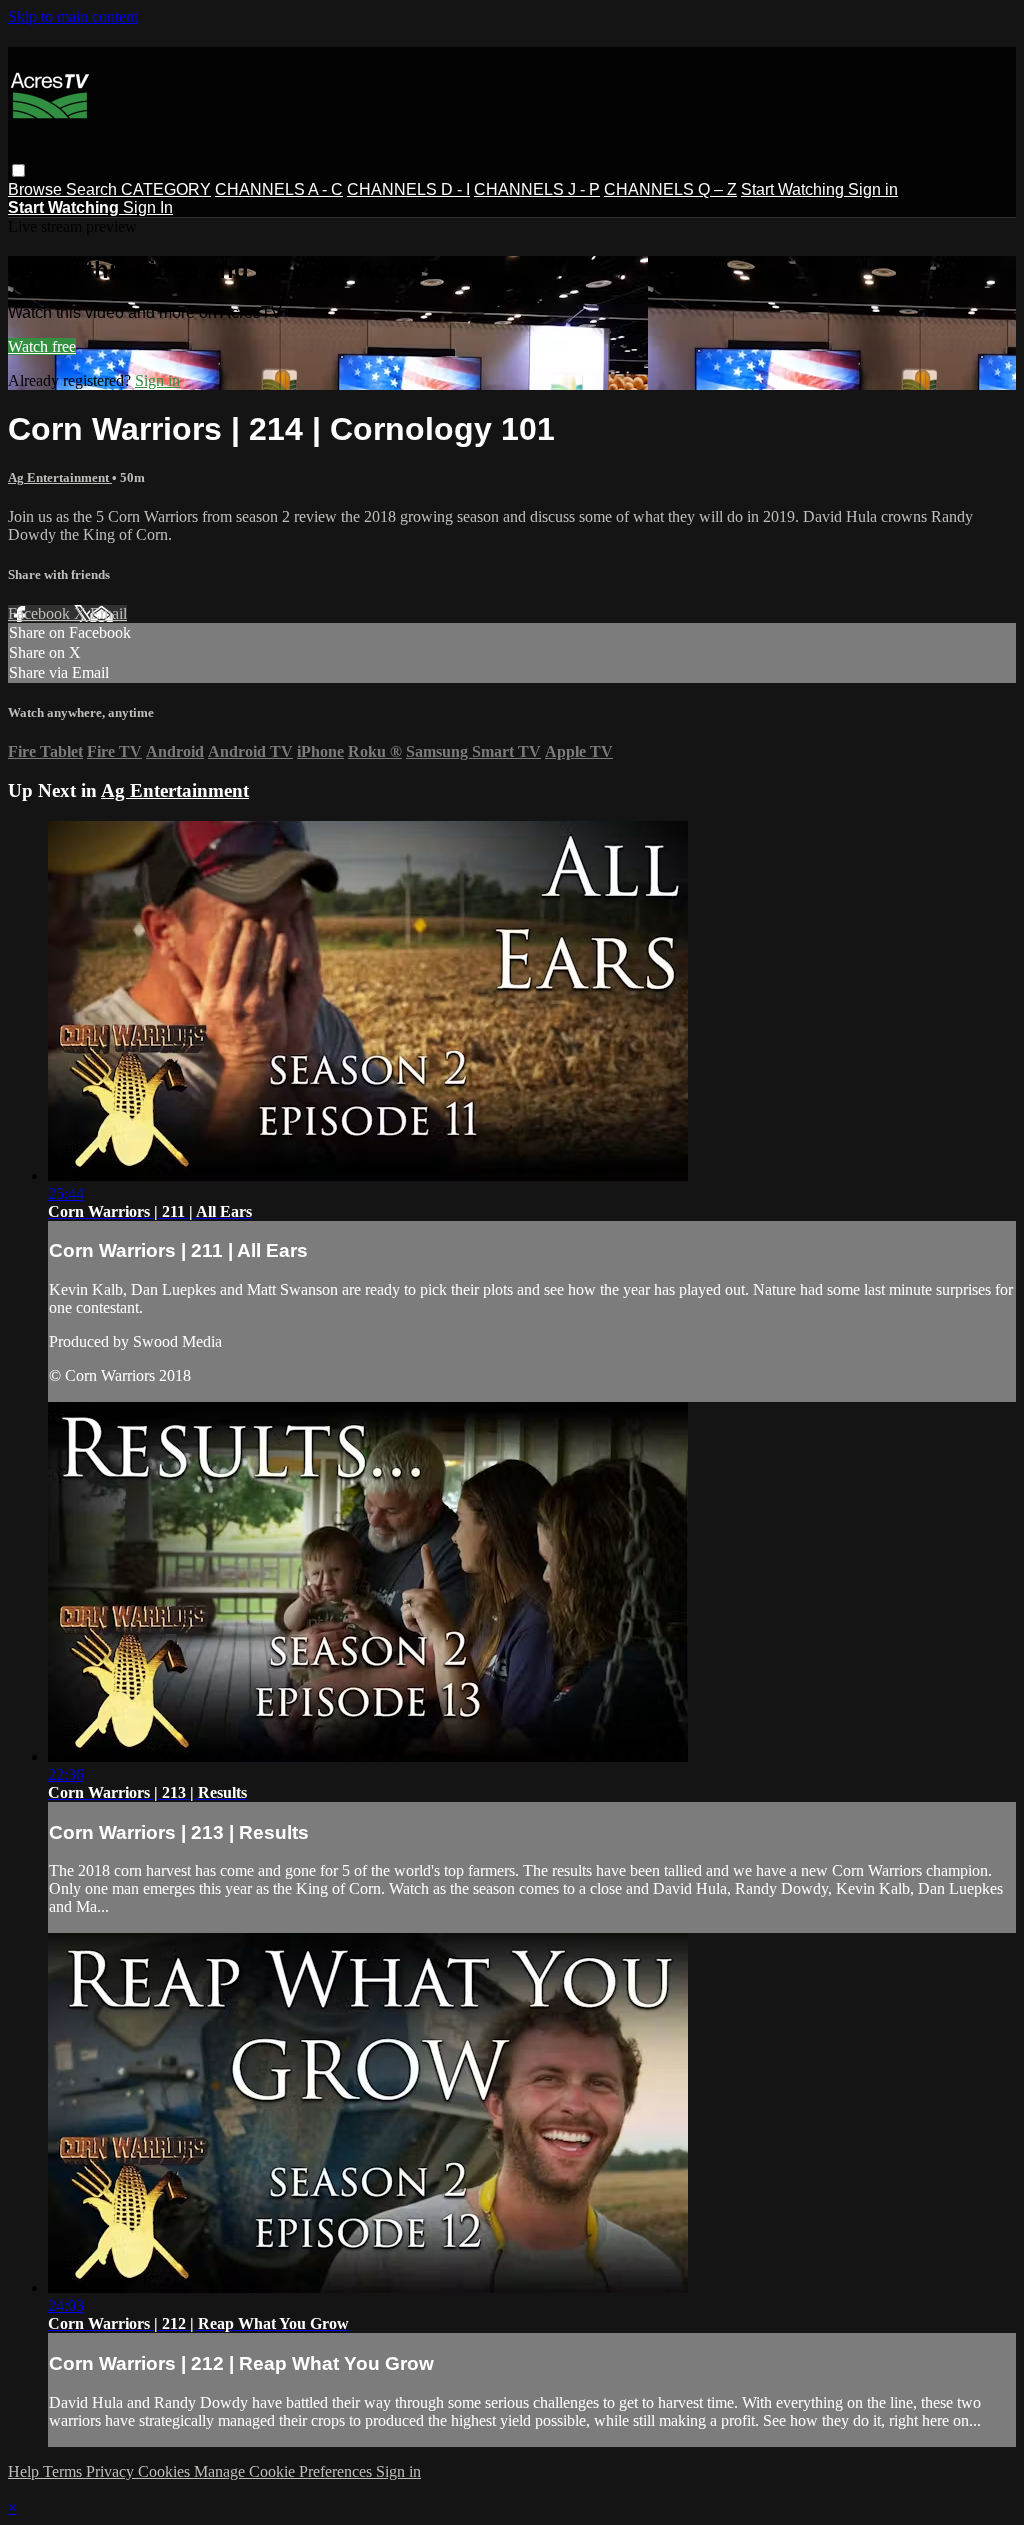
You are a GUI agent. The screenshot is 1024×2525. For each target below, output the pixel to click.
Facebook (41, 613)
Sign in (873, 189)
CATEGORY (166, 189)
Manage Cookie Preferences (285, 2471)
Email (108, 613)
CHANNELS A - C (279, 189)
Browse (37, 189)
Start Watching (794, 189)
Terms (64, 2471)
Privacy (112, 2471)
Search (93, 189)
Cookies (166, 2471)
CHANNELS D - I (408, 189)
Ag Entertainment (60, 477)
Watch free (42, 346)
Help (25, 2471)
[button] (18, 170)
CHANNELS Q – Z (670, 189)
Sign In (148, 207)
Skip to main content (73, 16)
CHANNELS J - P (537, 189)
